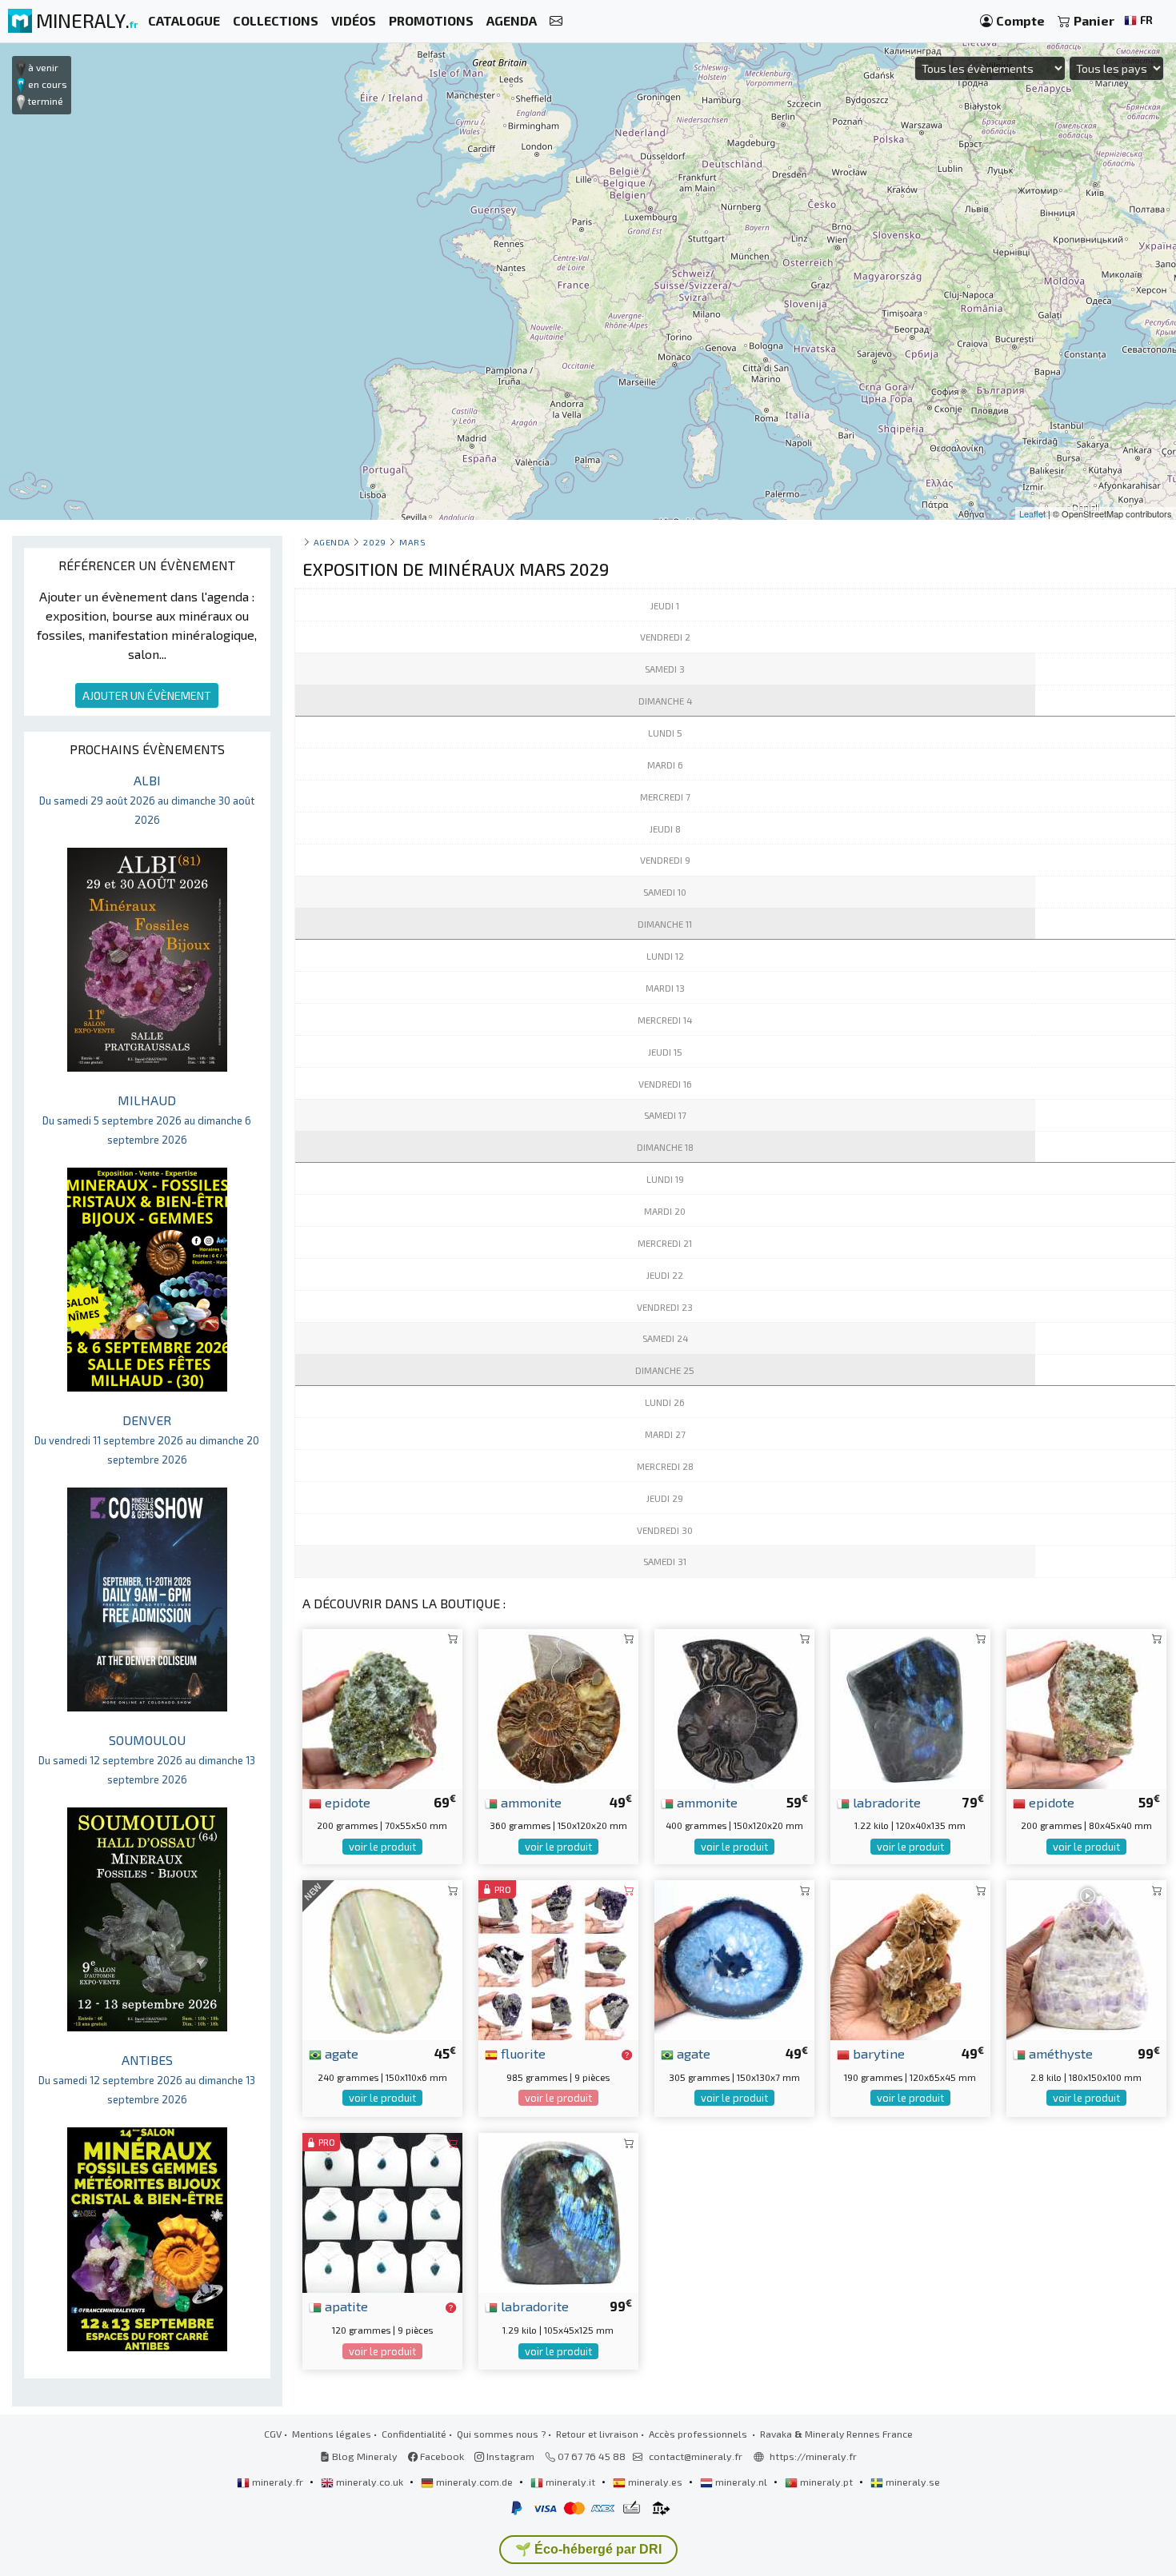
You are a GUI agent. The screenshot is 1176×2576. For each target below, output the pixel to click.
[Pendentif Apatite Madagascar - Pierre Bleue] (382, 2211)
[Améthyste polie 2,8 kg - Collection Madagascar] (1086, 1958)
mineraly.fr (278, 2482)
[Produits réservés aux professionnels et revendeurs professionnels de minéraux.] (627, 2055)
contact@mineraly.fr (696, 2456)
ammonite (530, 1802)
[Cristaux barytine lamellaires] (910, 1958)
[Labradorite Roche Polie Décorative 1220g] (910, 1707)
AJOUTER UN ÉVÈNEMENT (147, 695)
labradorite (885, 1802)
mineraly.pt (826, 2482)
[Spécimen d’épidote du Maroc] (1086, 1707)
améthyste (1059, 2053)
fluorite (522, 2053)
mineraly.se (912, 2482)
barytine (877, 2053)
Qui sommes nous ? (501, 2434)
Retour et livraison (597, 2434)
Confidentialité (414, 2434)
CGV (273, 2434)
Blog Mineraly (364, 2456)
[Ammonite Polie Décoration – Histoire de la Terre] (558, 1707)
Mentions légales (332, 2434)
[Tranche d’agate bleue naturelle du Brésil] (734, 1958)
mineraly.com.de (474, 2482)
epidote (346, 1802)
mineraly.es (655, 2482)
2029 (374, 542)
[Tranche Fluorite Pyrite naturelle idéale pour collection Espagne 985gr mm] (558, 1958)
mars (412, 542)
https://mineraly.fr (813, 2456)
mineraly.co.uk (370, 2482)
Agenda (332, 542)
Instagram (509, 2456)
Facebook (441, 2456)
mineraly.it (570, 2482)
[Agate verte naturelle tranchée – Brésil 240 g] (382, 1958)
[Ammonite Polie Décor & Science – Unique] (734, 1707)
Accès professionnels (699, 2434)
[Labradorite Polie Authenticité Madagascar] (558, 2211)
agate (340, 2053)
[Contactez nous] (556, 21)
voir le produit (382, 1847)
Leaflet (1032, 513)
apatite (345, 2306)
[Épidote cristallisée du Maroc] (382, 1707)
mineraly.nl (741, 2482)
